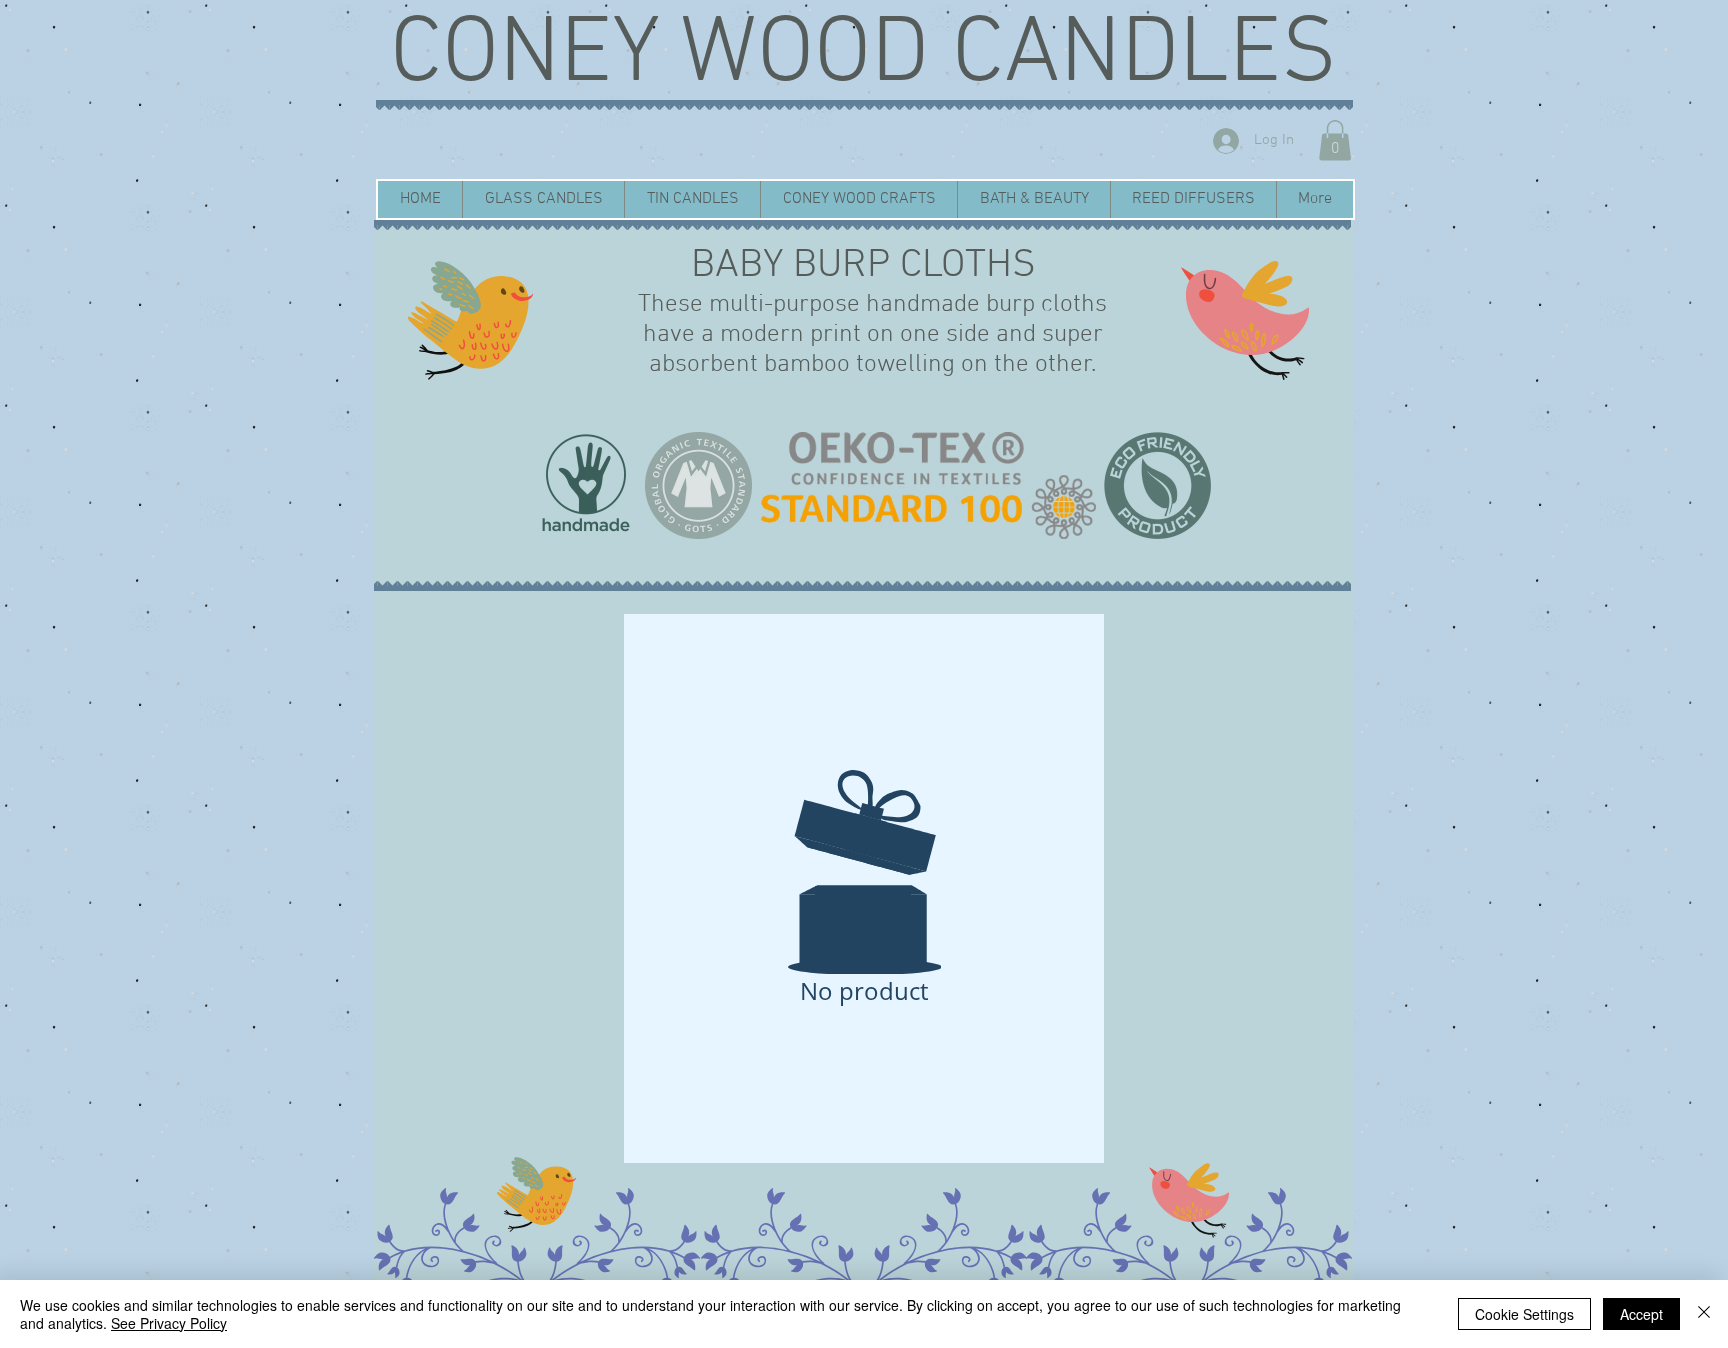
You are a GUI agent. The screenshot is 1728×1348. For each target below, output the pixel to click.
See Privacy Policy (169, 1323)
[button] (1335, 140)
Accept (1641, 1314)
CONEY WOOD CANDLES (863, 56)
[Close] (1704, 1314)
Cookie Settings (1524, 1314)
